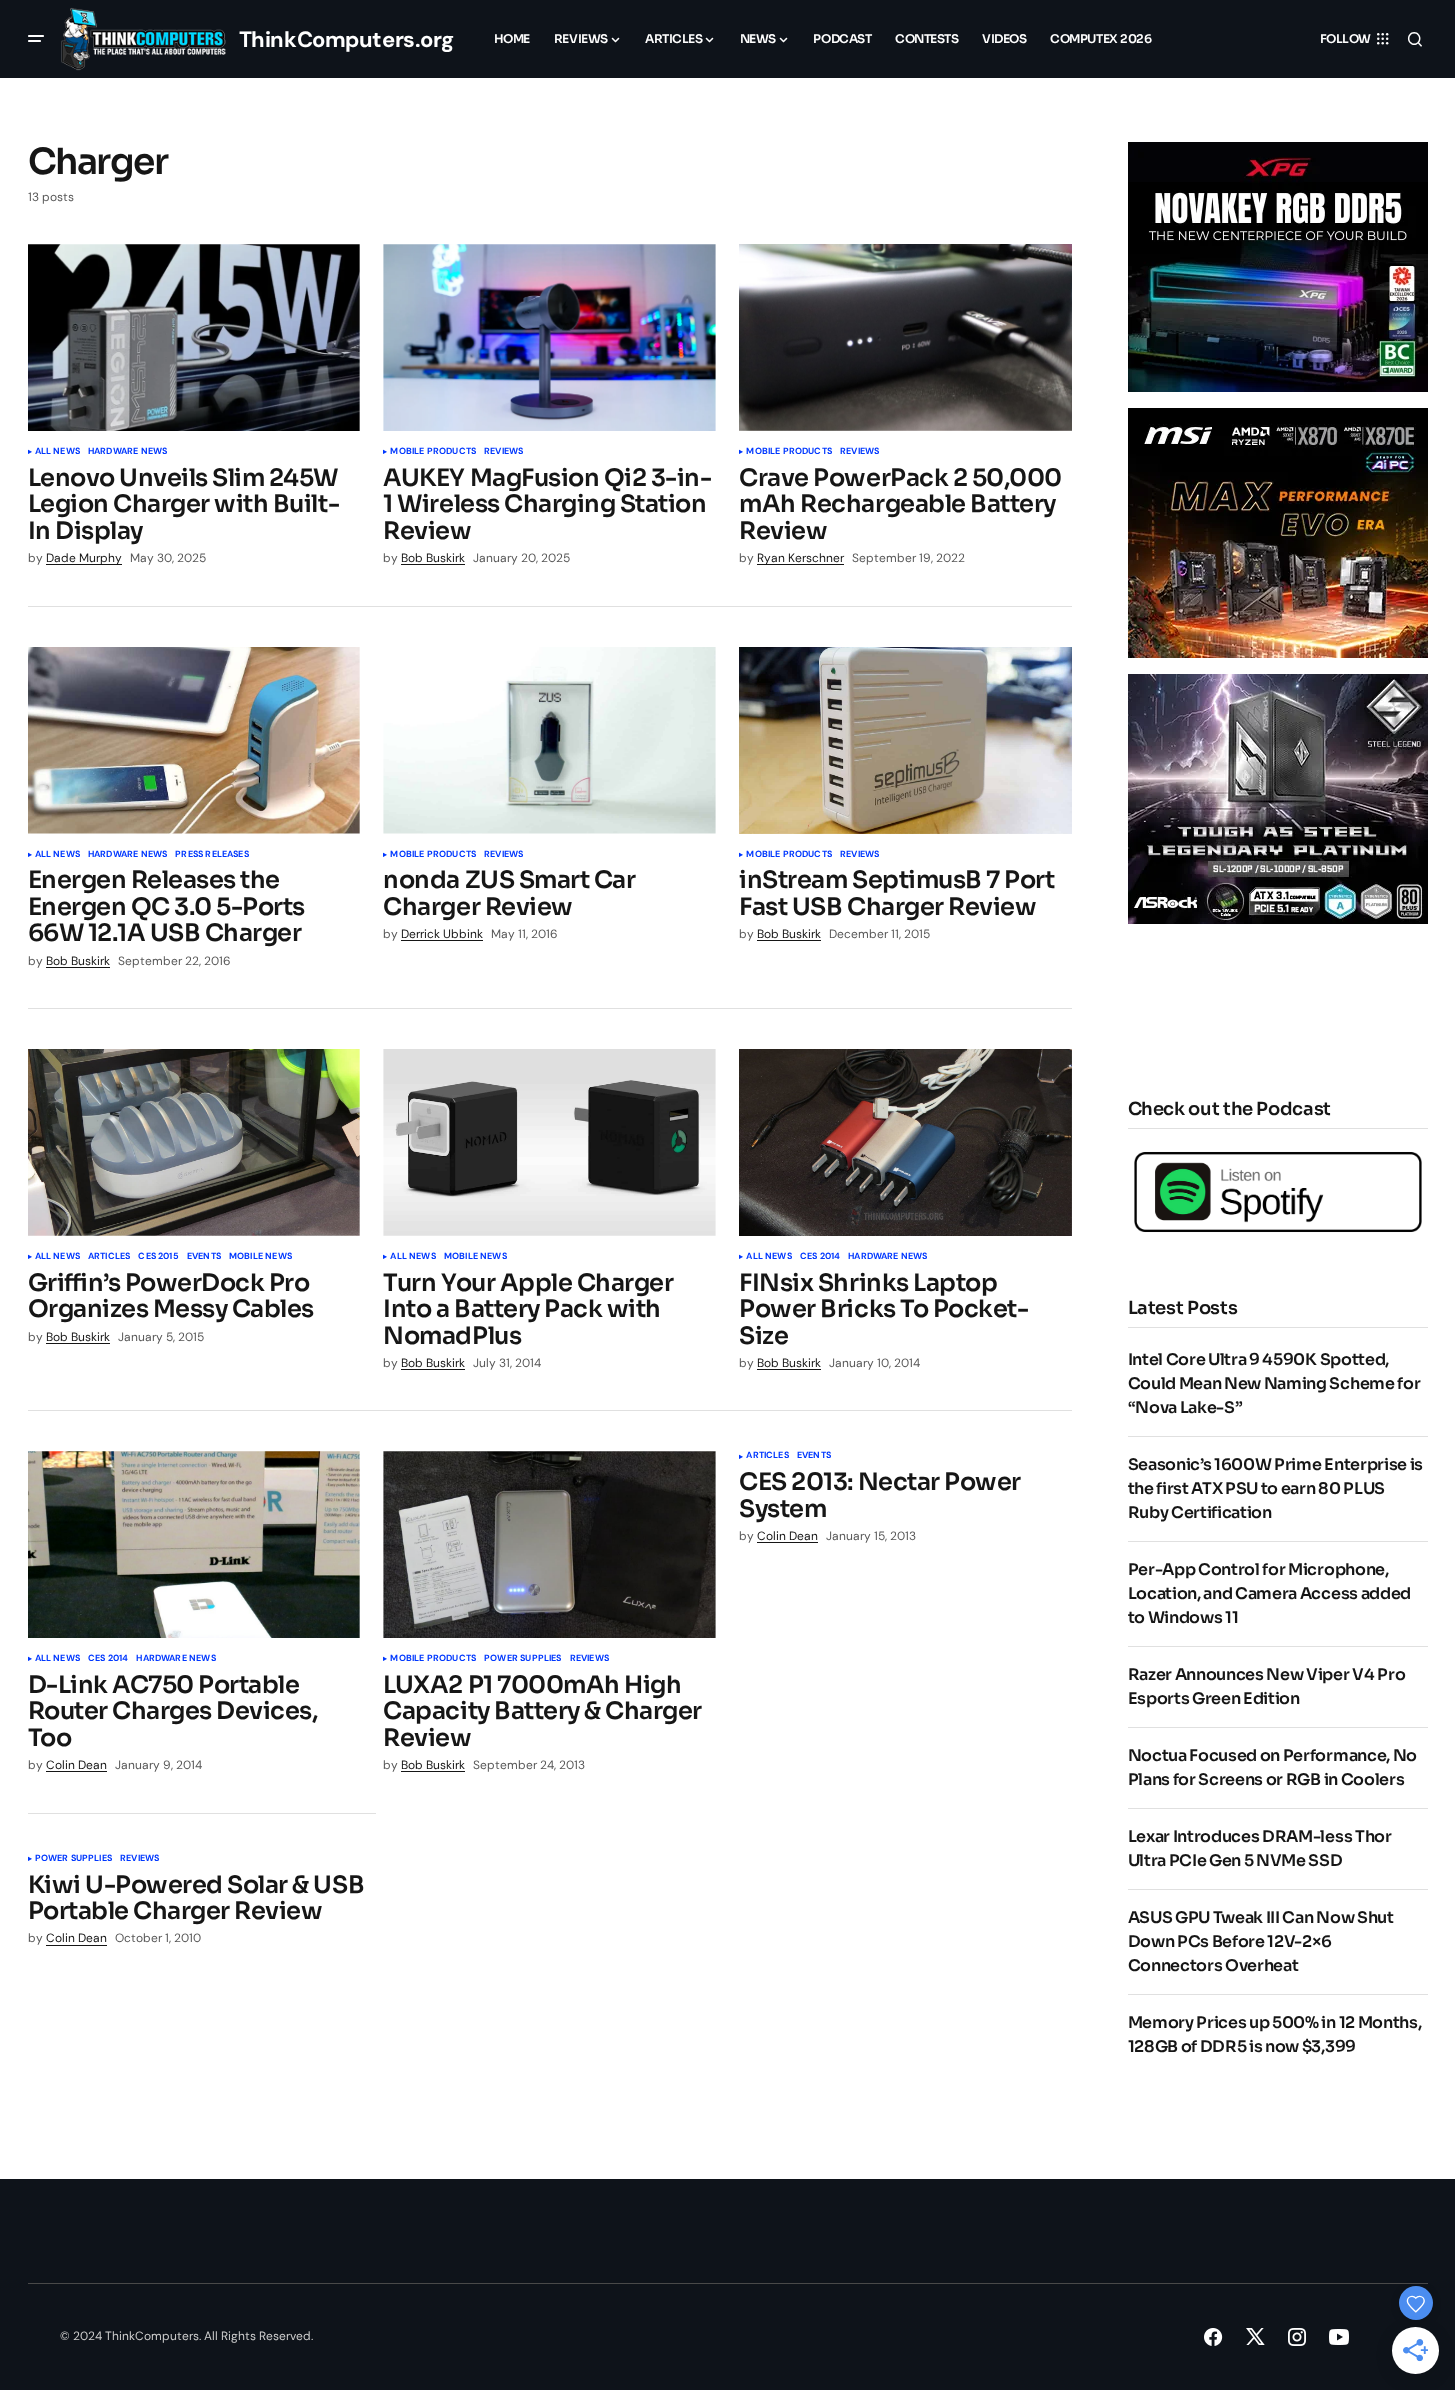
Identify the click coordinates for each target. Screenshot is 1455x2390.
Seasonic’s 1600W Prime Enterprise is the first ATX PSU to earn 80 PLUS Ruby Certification (1275, 1488)
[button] (36, 39)
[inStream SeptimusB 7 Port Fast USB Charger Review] (905, 740)
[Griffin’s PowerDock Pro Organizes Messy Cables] (194, 1142)
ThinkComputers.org (346, 39)
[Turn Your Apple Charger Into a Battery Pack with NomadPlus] (549, 1142)
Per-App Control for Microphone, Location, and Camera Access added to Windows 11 (1269, 1593)
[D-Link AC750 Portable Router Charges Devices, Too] (194, 1544)
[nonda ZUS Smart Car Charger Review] (549, 740)
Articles (109, 1257)
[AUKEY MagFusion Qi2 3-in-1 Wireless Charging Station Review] (549, 337)
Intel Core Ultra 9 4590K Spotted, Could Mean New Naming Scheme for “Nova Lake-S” (1274, 1383)
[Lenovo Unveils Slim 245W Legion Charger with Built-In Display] (194, 337)
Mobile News (260, 1257)
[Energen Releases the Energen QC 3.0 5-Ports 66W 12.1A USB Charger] (194, 740)
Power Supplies (523, 1659)
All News (57, 452)
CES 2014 (820, 1257)
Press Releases (212, 855)
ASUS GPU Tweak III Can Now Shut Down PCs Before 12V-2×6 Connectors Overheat (1261, 1941)
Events (204, 1257)
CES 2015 (158, 1257)
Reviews (503, 452)
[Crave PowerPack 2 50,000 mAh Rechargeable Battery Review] (905, 337)
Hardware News (127, 452)
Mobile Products (433, 452)
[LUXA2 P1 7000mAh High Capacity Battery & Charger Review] (549, 1544)
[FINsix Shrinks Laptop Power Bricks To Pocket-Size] (905, 1142)
